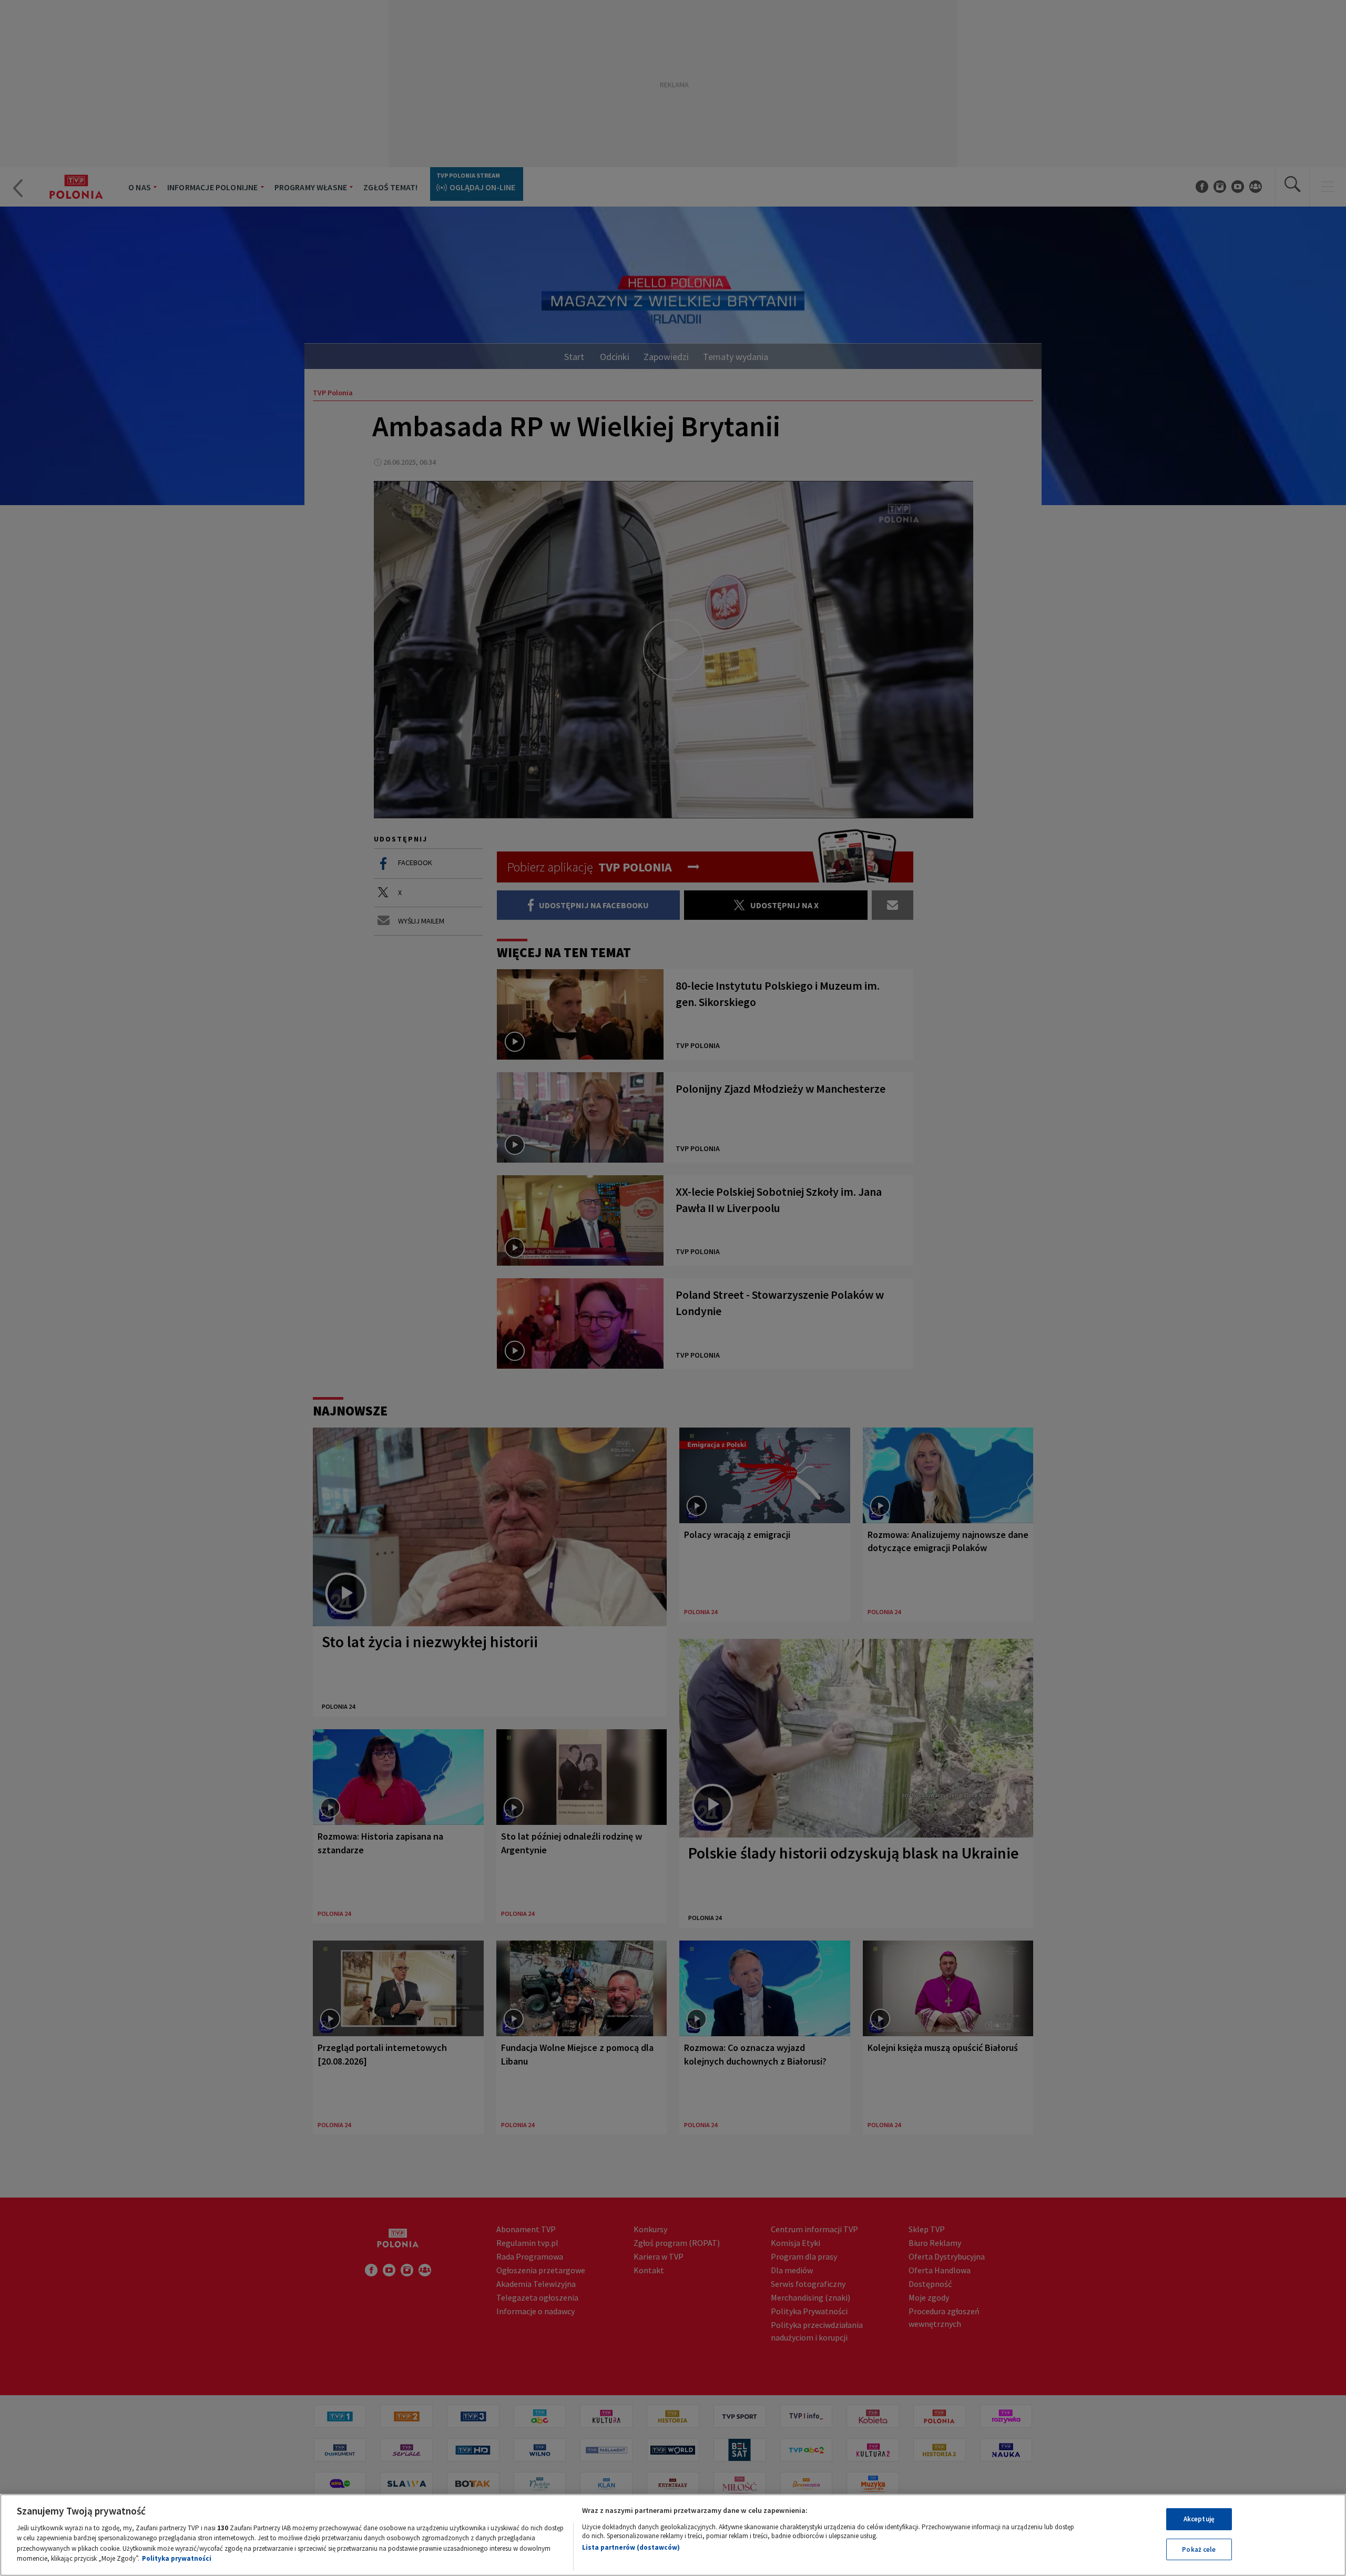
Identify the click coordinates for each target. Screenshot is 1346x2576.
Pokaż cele (1199, 2549)
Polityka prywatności (177, 2558)
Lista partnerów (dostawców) (631, 2547)
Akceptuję (1199, 2519)
